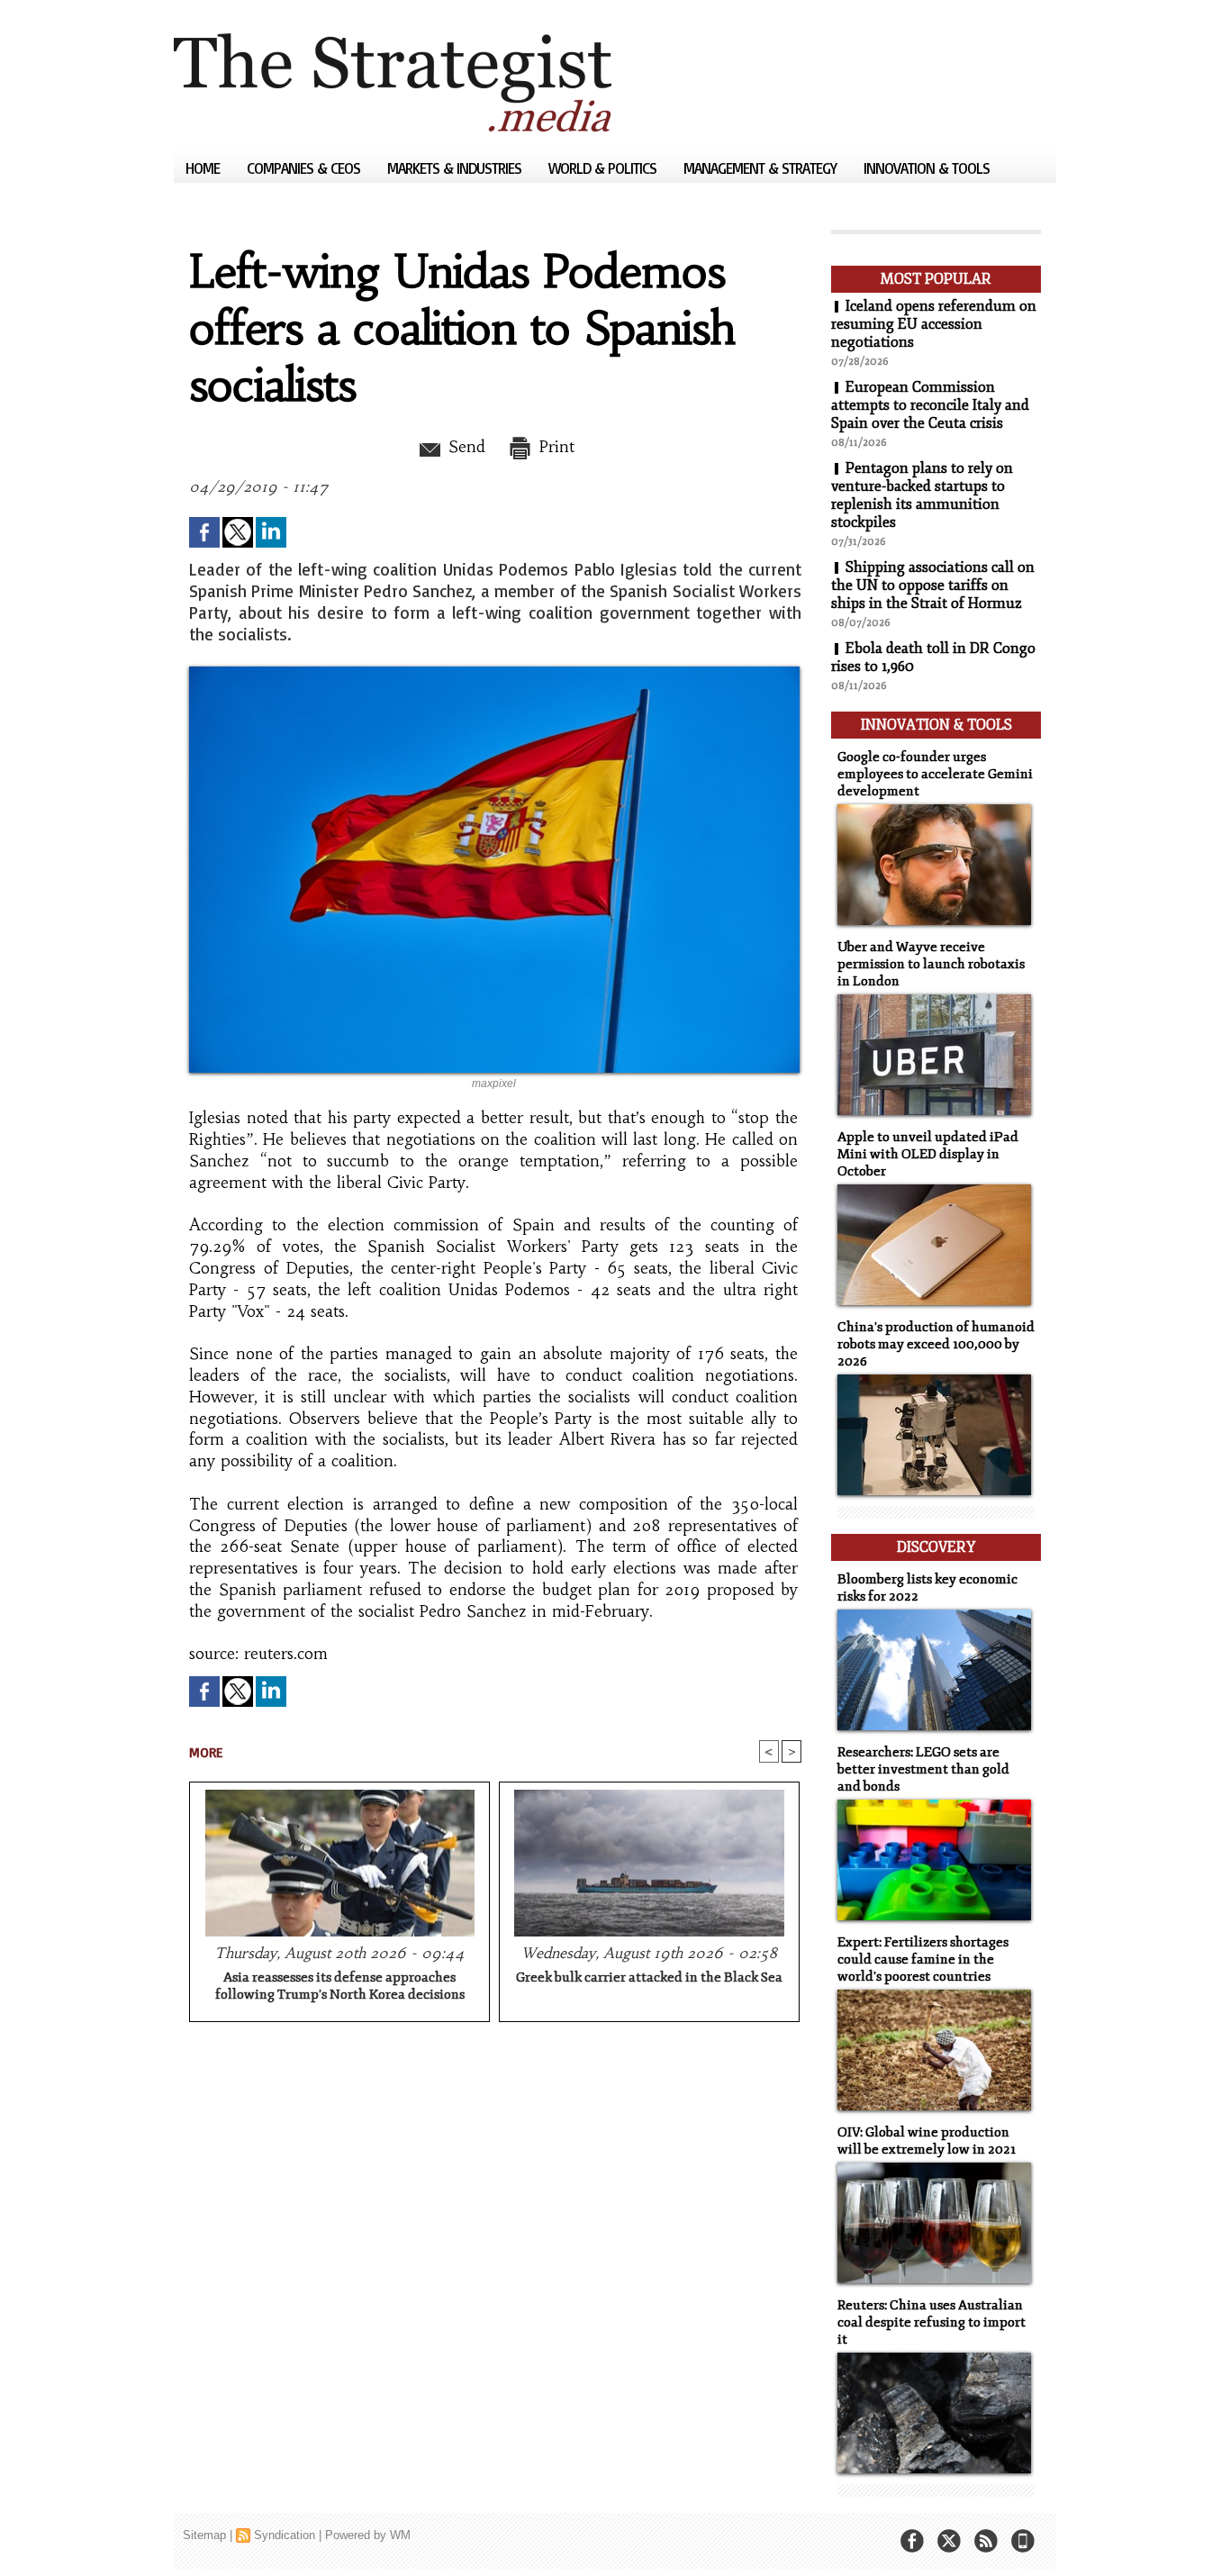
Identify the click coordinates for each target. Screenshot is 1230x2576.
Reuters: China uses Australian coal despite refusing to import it (932, 2322)
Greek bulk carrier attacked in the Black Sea (649, 1977)
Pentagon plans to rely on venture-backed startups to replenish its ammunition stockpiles (922, 495)
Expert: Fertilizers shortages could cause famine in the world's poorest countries (923, 1959)
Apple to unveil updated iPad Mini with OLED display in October (928, 1154)
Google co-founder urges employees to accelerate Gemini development (935, 774)
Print (554, 447)
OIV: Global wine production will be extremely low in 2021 (927, 2141)
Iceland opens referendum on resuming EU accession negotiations (934, 324)
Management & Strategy (762, 168)
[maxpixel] (494, 672)
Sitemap (204, 2535)
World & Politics (604, 168)
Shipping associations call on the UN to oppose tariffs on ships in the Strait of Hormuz (933, 585)
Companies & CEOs (305, 168)
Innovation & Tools (927, 168)
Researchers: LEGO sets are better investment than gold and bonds (923, 1769)
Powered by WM (368, 2535)
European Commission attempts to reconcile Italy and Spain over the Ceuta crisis (930, 405)
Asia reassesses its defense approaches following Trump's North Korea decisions (340, 1986)
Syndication (285, 2535)
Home (204, 168)
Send (464, 447)
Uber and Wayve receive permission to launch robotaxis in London (931, 964)
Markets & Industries (456, 168)
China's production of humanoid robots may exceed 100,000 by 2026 (936, 1344)
